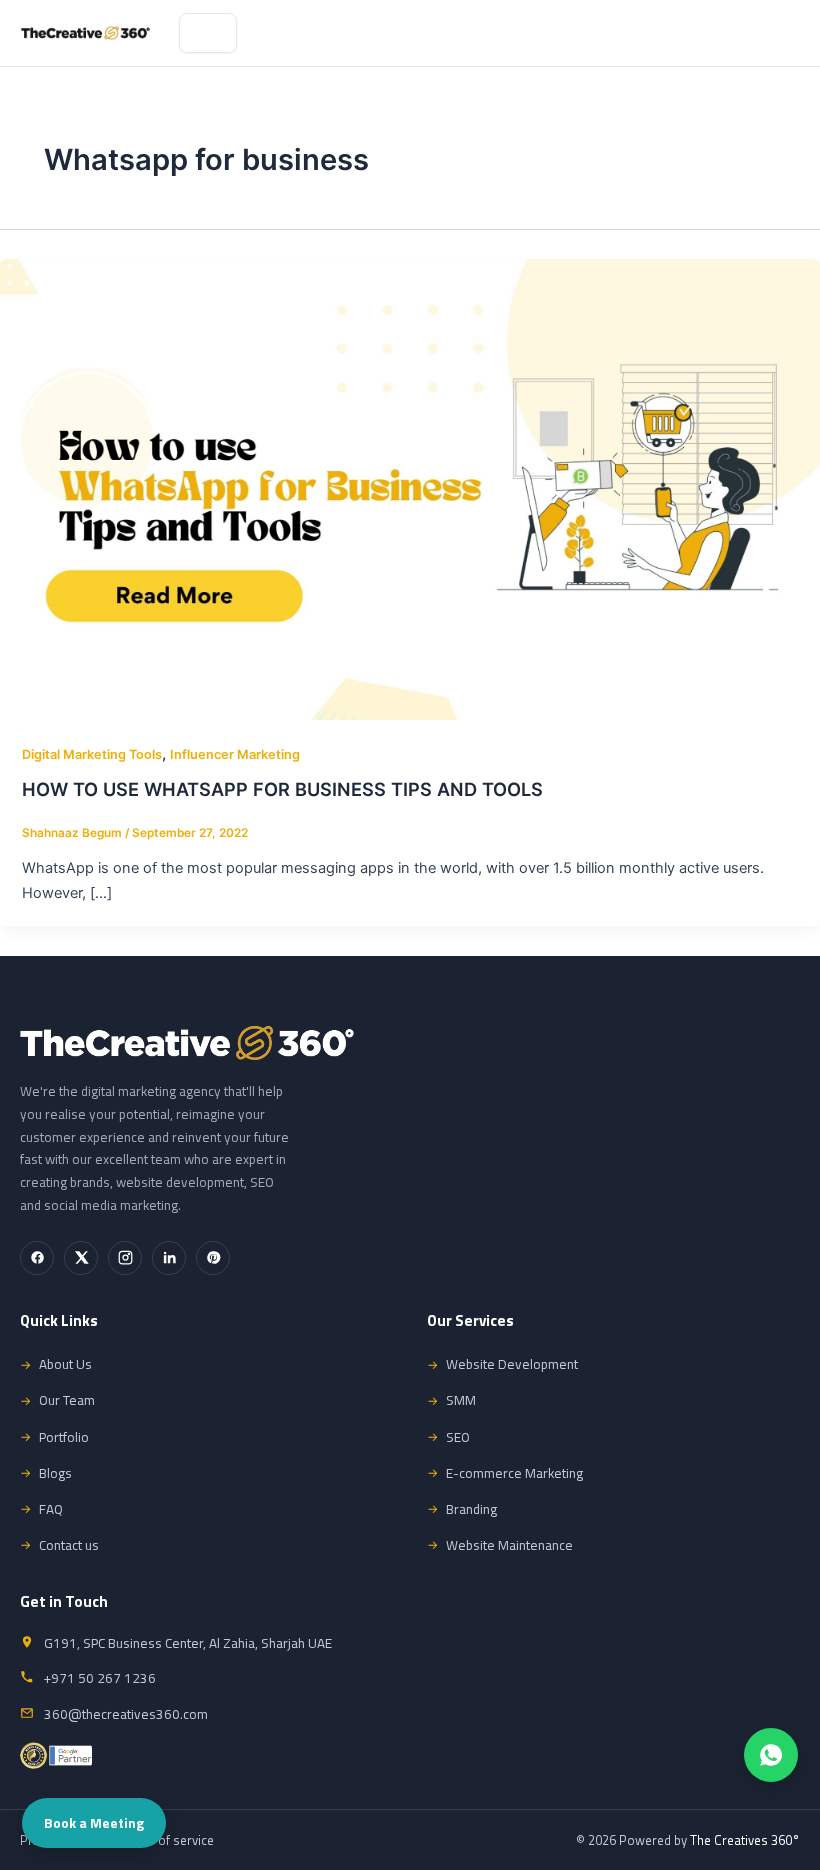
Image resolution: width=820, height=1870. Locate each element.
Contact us (69, 1545)
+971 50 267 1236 (100, 1678)
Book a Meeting (94, 1823)
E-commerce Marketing (514, 1473)
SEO (458, 1437)
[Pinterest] (213, 1258)
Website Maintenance (509, 1545)
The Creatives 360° (745, 1840)
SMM (461, 1400)
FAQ (51, 1509)
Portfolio (64, 1437)
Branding (471, 1509)
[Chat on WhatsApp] (771, 1755)
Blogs (55, 1473)
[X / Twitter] (81, 1258)
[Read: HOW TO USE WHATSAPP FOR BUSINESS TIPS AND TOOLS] (410, 488)
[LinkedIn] (169, 1258)
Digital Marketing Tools (92, 754)
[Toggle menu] (208, 33)
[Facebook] (37, 1258)
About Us (65, 1364)
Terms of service (166, 1840)
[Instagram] (125, 1258)
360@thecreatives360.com (126, 1714)
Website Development (512, 1364)
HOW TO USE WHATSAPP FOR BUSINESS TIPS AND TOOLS (282, 789)
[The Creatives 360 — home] (85, 33)
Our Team (67, 1400)
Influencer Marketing (235, 754)
